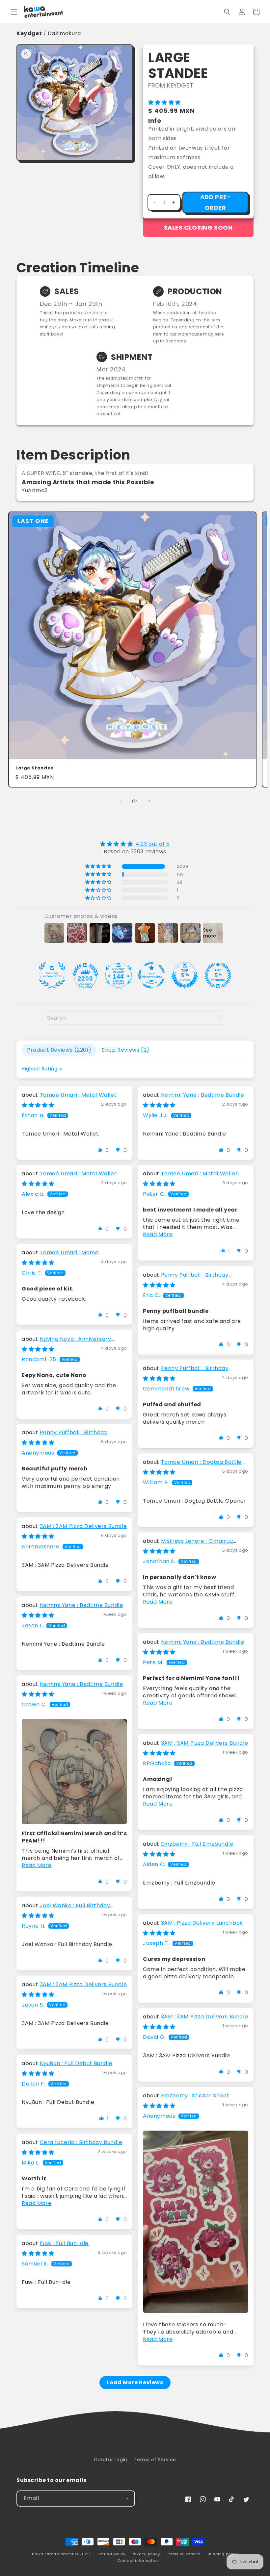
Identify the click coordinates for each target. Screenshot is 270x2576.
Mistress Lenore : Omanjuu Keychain (188, 1545)
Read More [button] (158, 1234)
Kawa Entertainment (53, 2554)
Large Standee (35, 768)
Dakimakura (64, 33)
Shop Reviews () (126, 1050)
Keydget (29, 33)
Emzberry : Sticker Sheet (195, 2096)
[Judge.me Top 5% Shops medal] (185, 975)
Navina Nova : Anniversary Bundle (67, 1343)
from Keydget (171, 85)
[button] (14, 12)
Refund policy (111, 2554)
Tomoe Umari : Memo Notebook (60, 1256)
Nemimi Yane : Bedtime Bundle (203, 1095)
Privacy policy (146, 2554)
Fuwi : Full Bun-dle (64, 2243)
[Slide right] (149, 801)
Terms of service (183, 2554)
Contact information (138, 2561)
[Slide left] (121, 801)
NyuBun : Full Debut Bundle (76, 2063)
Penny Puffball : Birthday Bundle (186, 1278)
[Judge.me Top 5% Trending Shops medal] (218, 975)
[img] (135, 844)
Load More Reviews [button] (135, 2382)
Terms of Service (155, 2460)
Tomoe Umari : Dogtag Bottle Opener (192, 1466)
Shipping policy (222, 2554)
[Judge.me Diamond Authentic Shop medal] (52, 975)
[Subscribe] (127, 2499)
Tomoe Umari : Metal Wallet (78, 1095)
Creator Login (111, 2460)
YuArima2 (35, 490)
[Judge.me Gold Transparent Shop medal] (151, 975)
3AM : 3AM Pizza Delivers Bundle (83, 1526)
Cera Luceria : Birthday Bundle (81, 2142)
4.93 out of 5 (153, 844)
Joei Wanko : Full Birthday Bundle (66, 1909)
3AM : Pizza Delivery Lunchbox (202, 1923)
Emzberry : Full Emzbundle (197, 1844)
